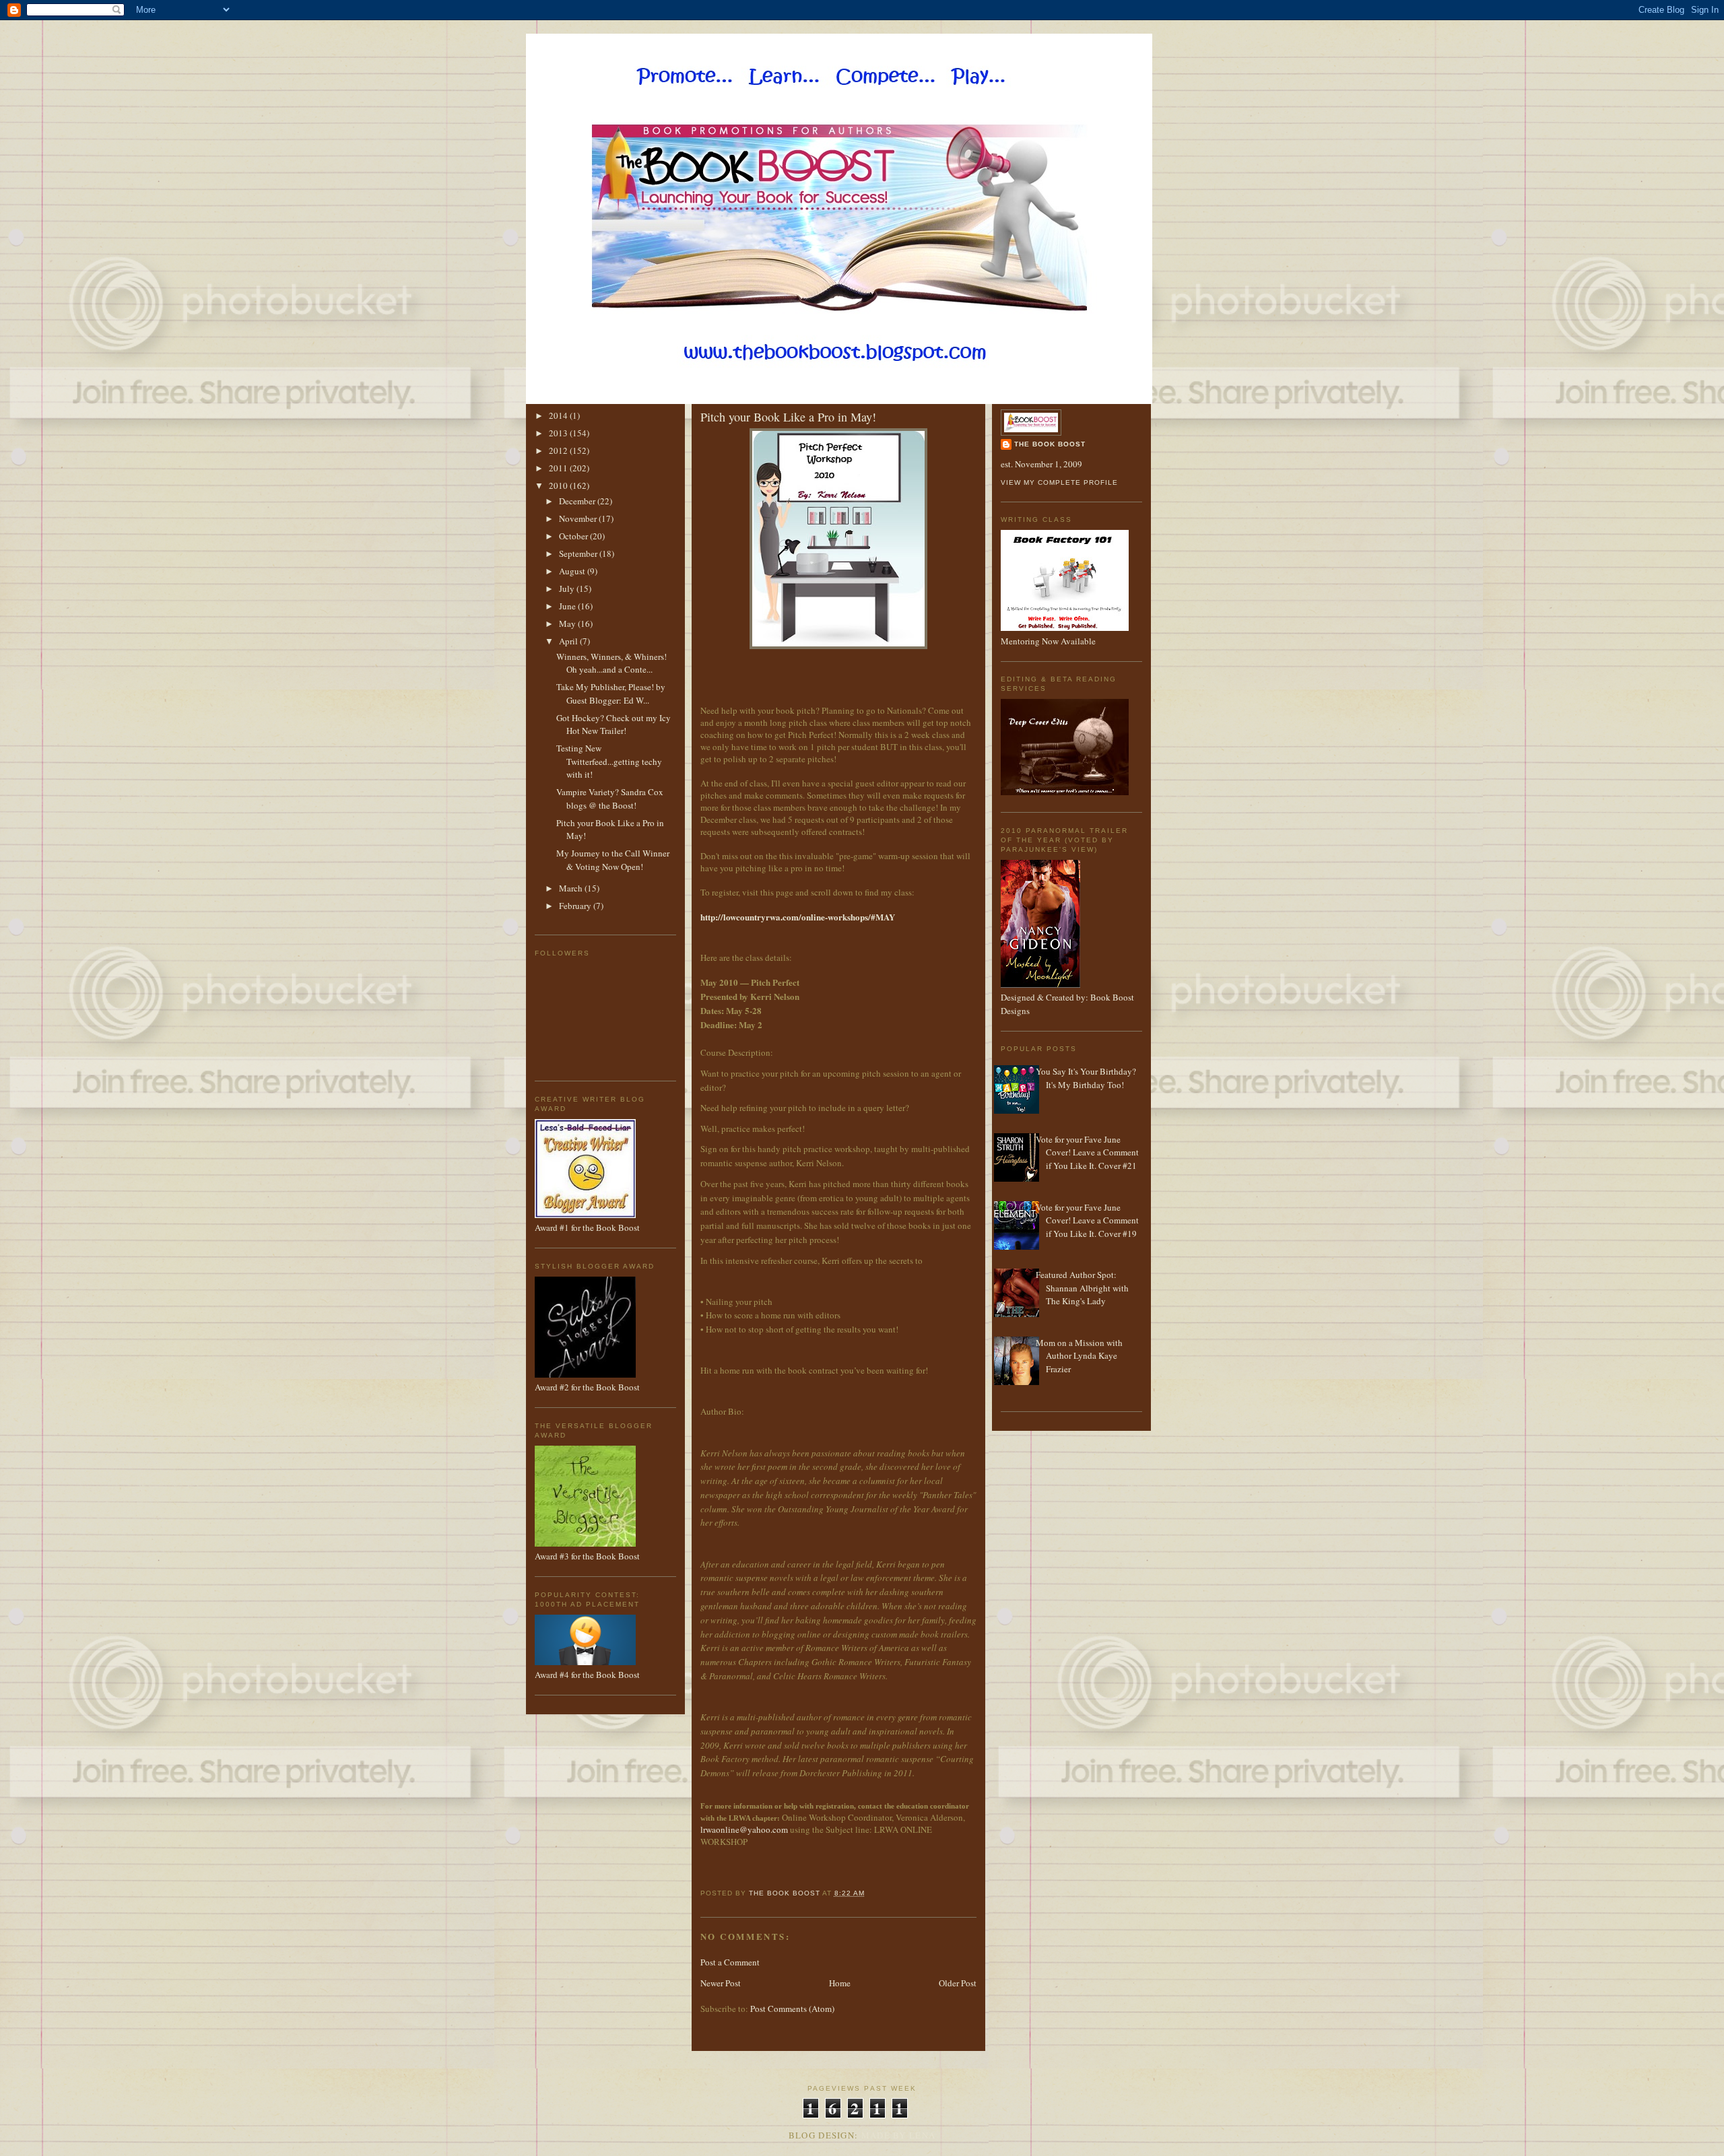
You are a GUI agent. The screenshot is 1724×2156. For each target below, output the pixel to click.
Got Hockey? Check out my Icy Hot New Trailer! (614, 725)
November (579, 518)
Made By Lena (899, 2135)
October (574, 536)
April (569, 641)
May (568, 624)
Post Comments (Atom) (792, 2009)
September (579, 553)
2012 (559, 450)
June (568, 606)
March (572, 888)
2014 (559, 415)
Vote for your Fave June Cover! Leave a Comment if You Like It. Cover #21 (1087, 1152)
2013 (559, 433)
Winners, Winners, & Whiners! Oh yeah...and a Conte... (611, 663)
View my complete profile (1059, 482)
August (573, 571)
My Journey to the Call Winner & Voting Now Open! (613, 860)
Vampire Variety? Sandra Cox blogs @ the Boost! (610, 799)
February (576, 906)
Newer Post (721, 1983)
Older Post (958, 1983)
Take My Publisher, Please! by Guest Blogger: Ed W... (611, 694)
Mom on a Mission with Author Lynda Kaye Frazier (1079, 1356)
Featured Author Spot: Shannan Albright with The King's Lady (1082, 1288)
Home (840, 1983)
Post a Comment (730, 1962)
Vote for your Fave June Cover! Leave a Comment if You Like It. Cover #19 (1087, 1220)
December (578, 501)
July (568, 588)
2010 (559, 485)
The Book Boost (1050, 444)
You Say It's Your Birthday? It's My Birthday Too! (1086, 1078)
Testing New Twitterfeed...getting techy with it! (609, 761)
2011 (559, 468)
